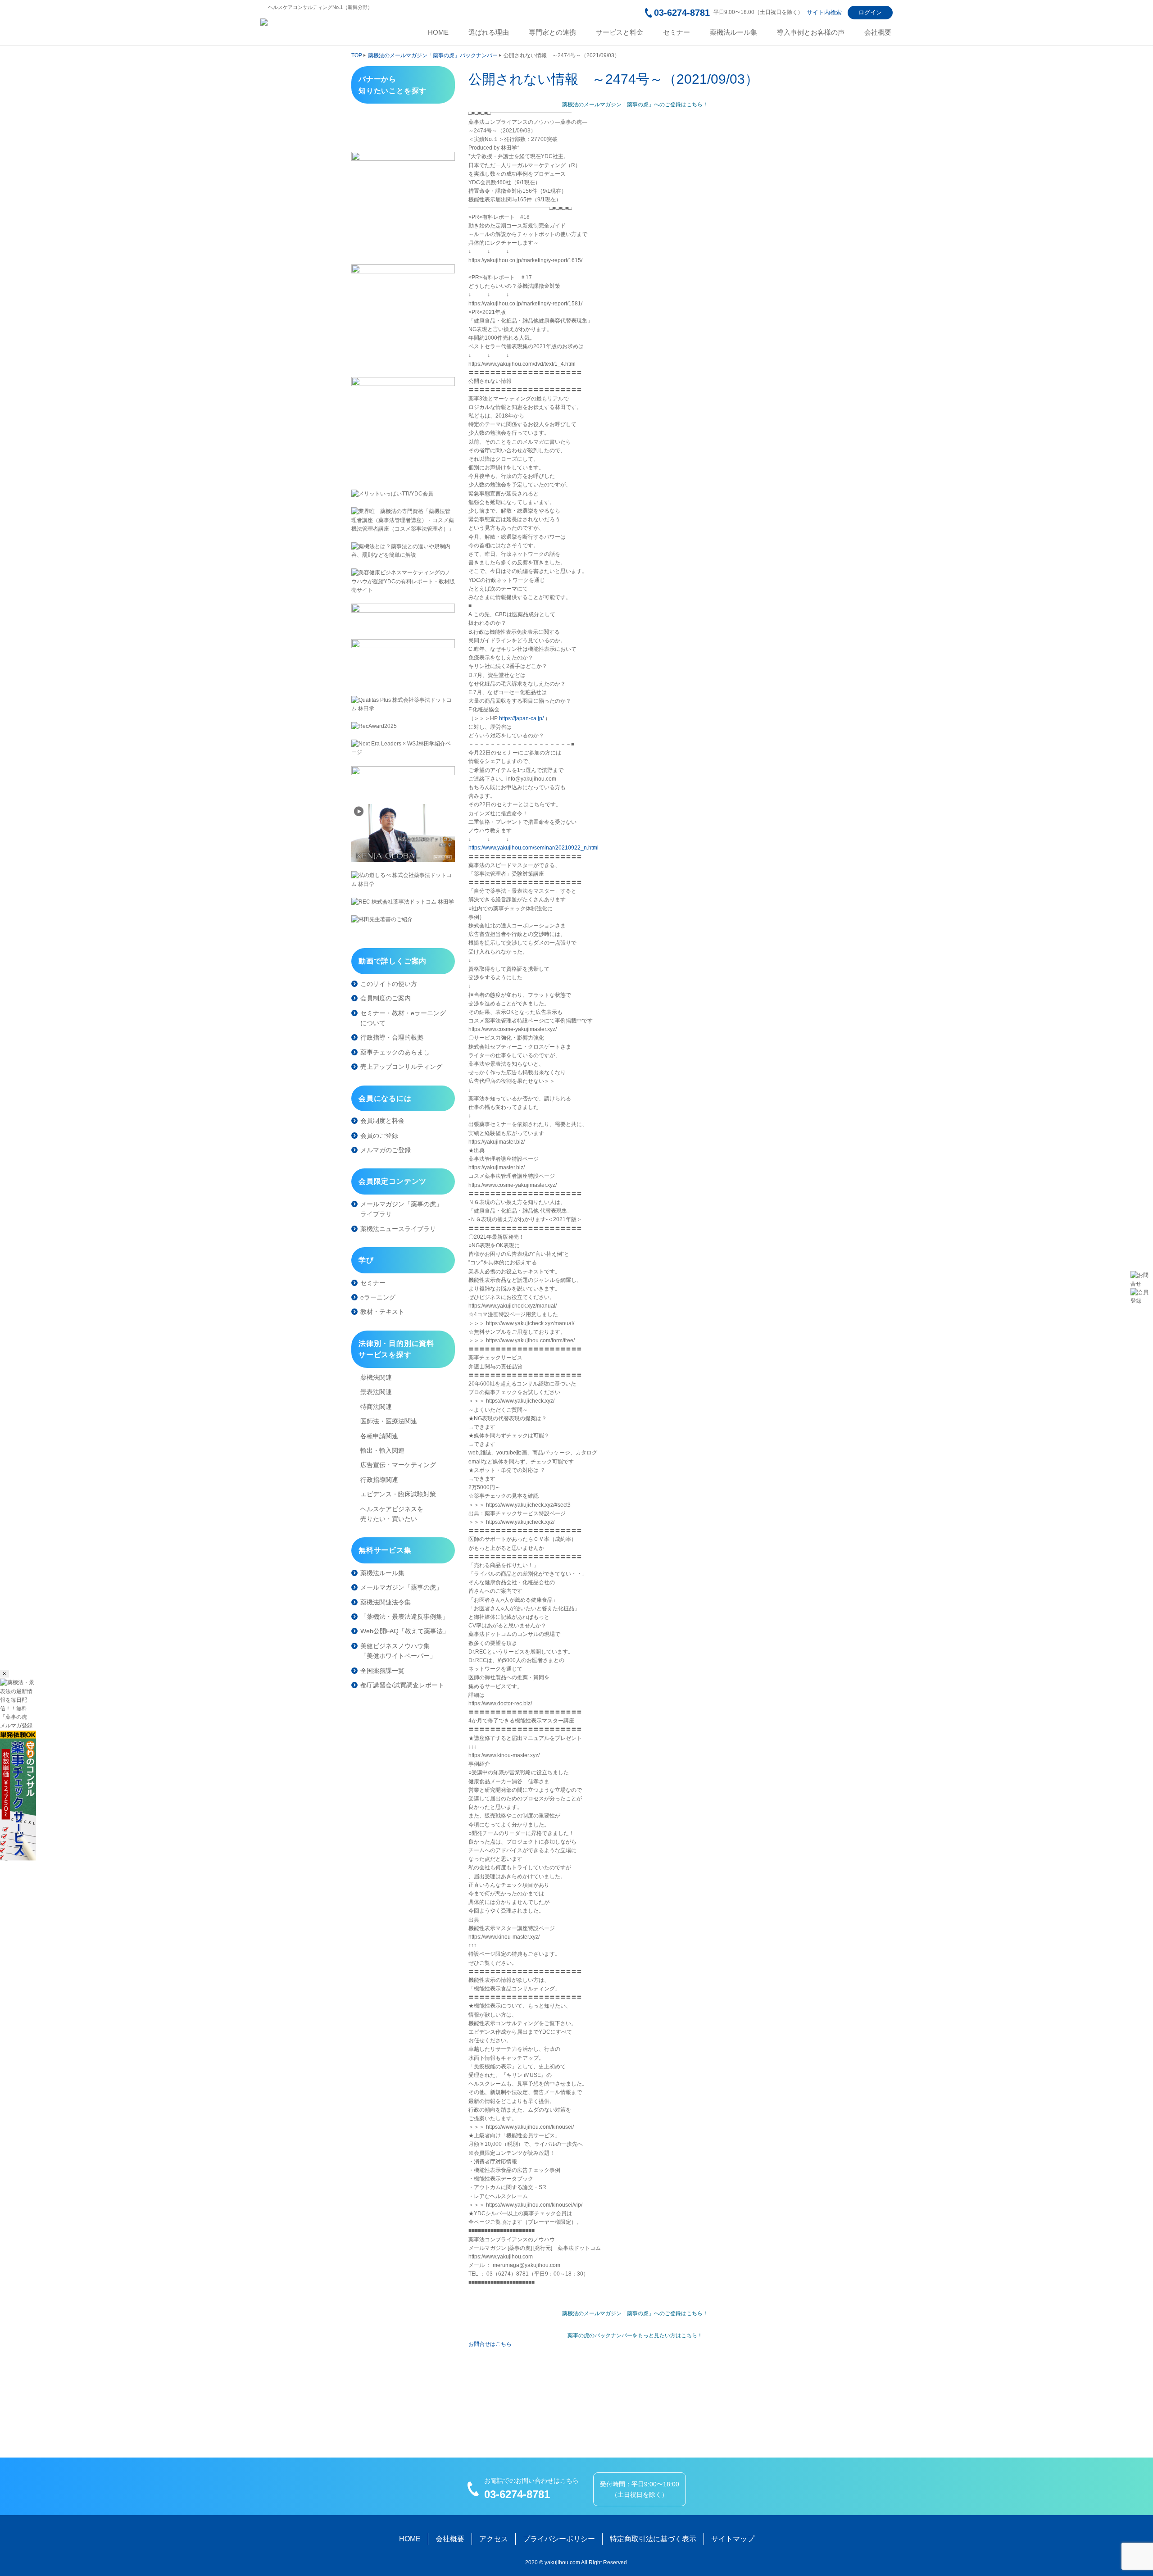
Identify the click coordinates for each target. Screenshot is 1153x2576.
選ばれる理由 (489, 32)
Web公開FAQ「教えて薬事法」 (405, 1631)
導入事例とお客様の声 (811, 32)
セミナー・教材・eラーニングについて (403, 1018)
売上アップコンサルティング (401, 1067)
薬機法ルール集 (733, 32)
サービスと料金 (620, 32)
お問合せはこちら (490, 2344)
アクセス (494, 2539)
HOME (438, 32)
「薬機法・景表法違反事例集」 (404, 1617)
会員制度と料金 (382, 1121)
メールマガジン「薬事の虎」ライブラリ (401, 1209)
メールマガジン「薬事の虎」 (401, 1587)
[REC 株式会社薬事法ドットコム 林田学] (403, 902)
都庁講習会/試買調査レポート (402, 1685)
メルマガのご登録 (386, 1150)
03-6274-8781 (682, 13)
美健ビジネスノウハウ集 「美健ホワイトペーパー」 (398, 1651)
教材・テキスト (382, 1312)
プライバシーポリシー (559, 2539)
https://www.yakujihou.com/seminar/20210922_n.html (533, 848)
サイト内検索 (824, 12)
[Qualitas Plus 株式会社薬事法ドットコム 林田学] (403, 704)
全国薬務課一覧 (382, 1671)
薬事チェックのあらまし (395, 1052)
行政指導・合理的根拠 (392, 1037)
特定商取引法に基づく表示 (653, 2539)
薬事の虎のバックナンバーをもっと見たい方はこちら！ (635, 2335)
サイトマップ (733, 2539)
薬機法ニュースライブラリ (398, 1229)
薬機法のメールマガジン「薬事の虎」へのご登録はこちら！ (635, 104)
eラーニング (378, 1297)
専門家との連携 (552, 32)
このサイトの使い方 (389, 984)
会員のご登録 (379, 1136)
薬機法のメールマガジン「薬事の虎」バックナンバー (433, 55)
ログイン (870, 12)
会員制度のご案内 (386, 998)
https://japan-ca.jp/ (521, 718)
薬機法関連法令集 (386, 1602)
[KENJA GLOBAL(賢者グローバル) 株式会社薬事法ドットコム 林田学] (403, 833)
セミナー (676, 32)
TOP (357, 55)
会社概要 (878, 32)
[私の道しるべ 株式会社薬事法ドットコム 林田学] (403, 880)
